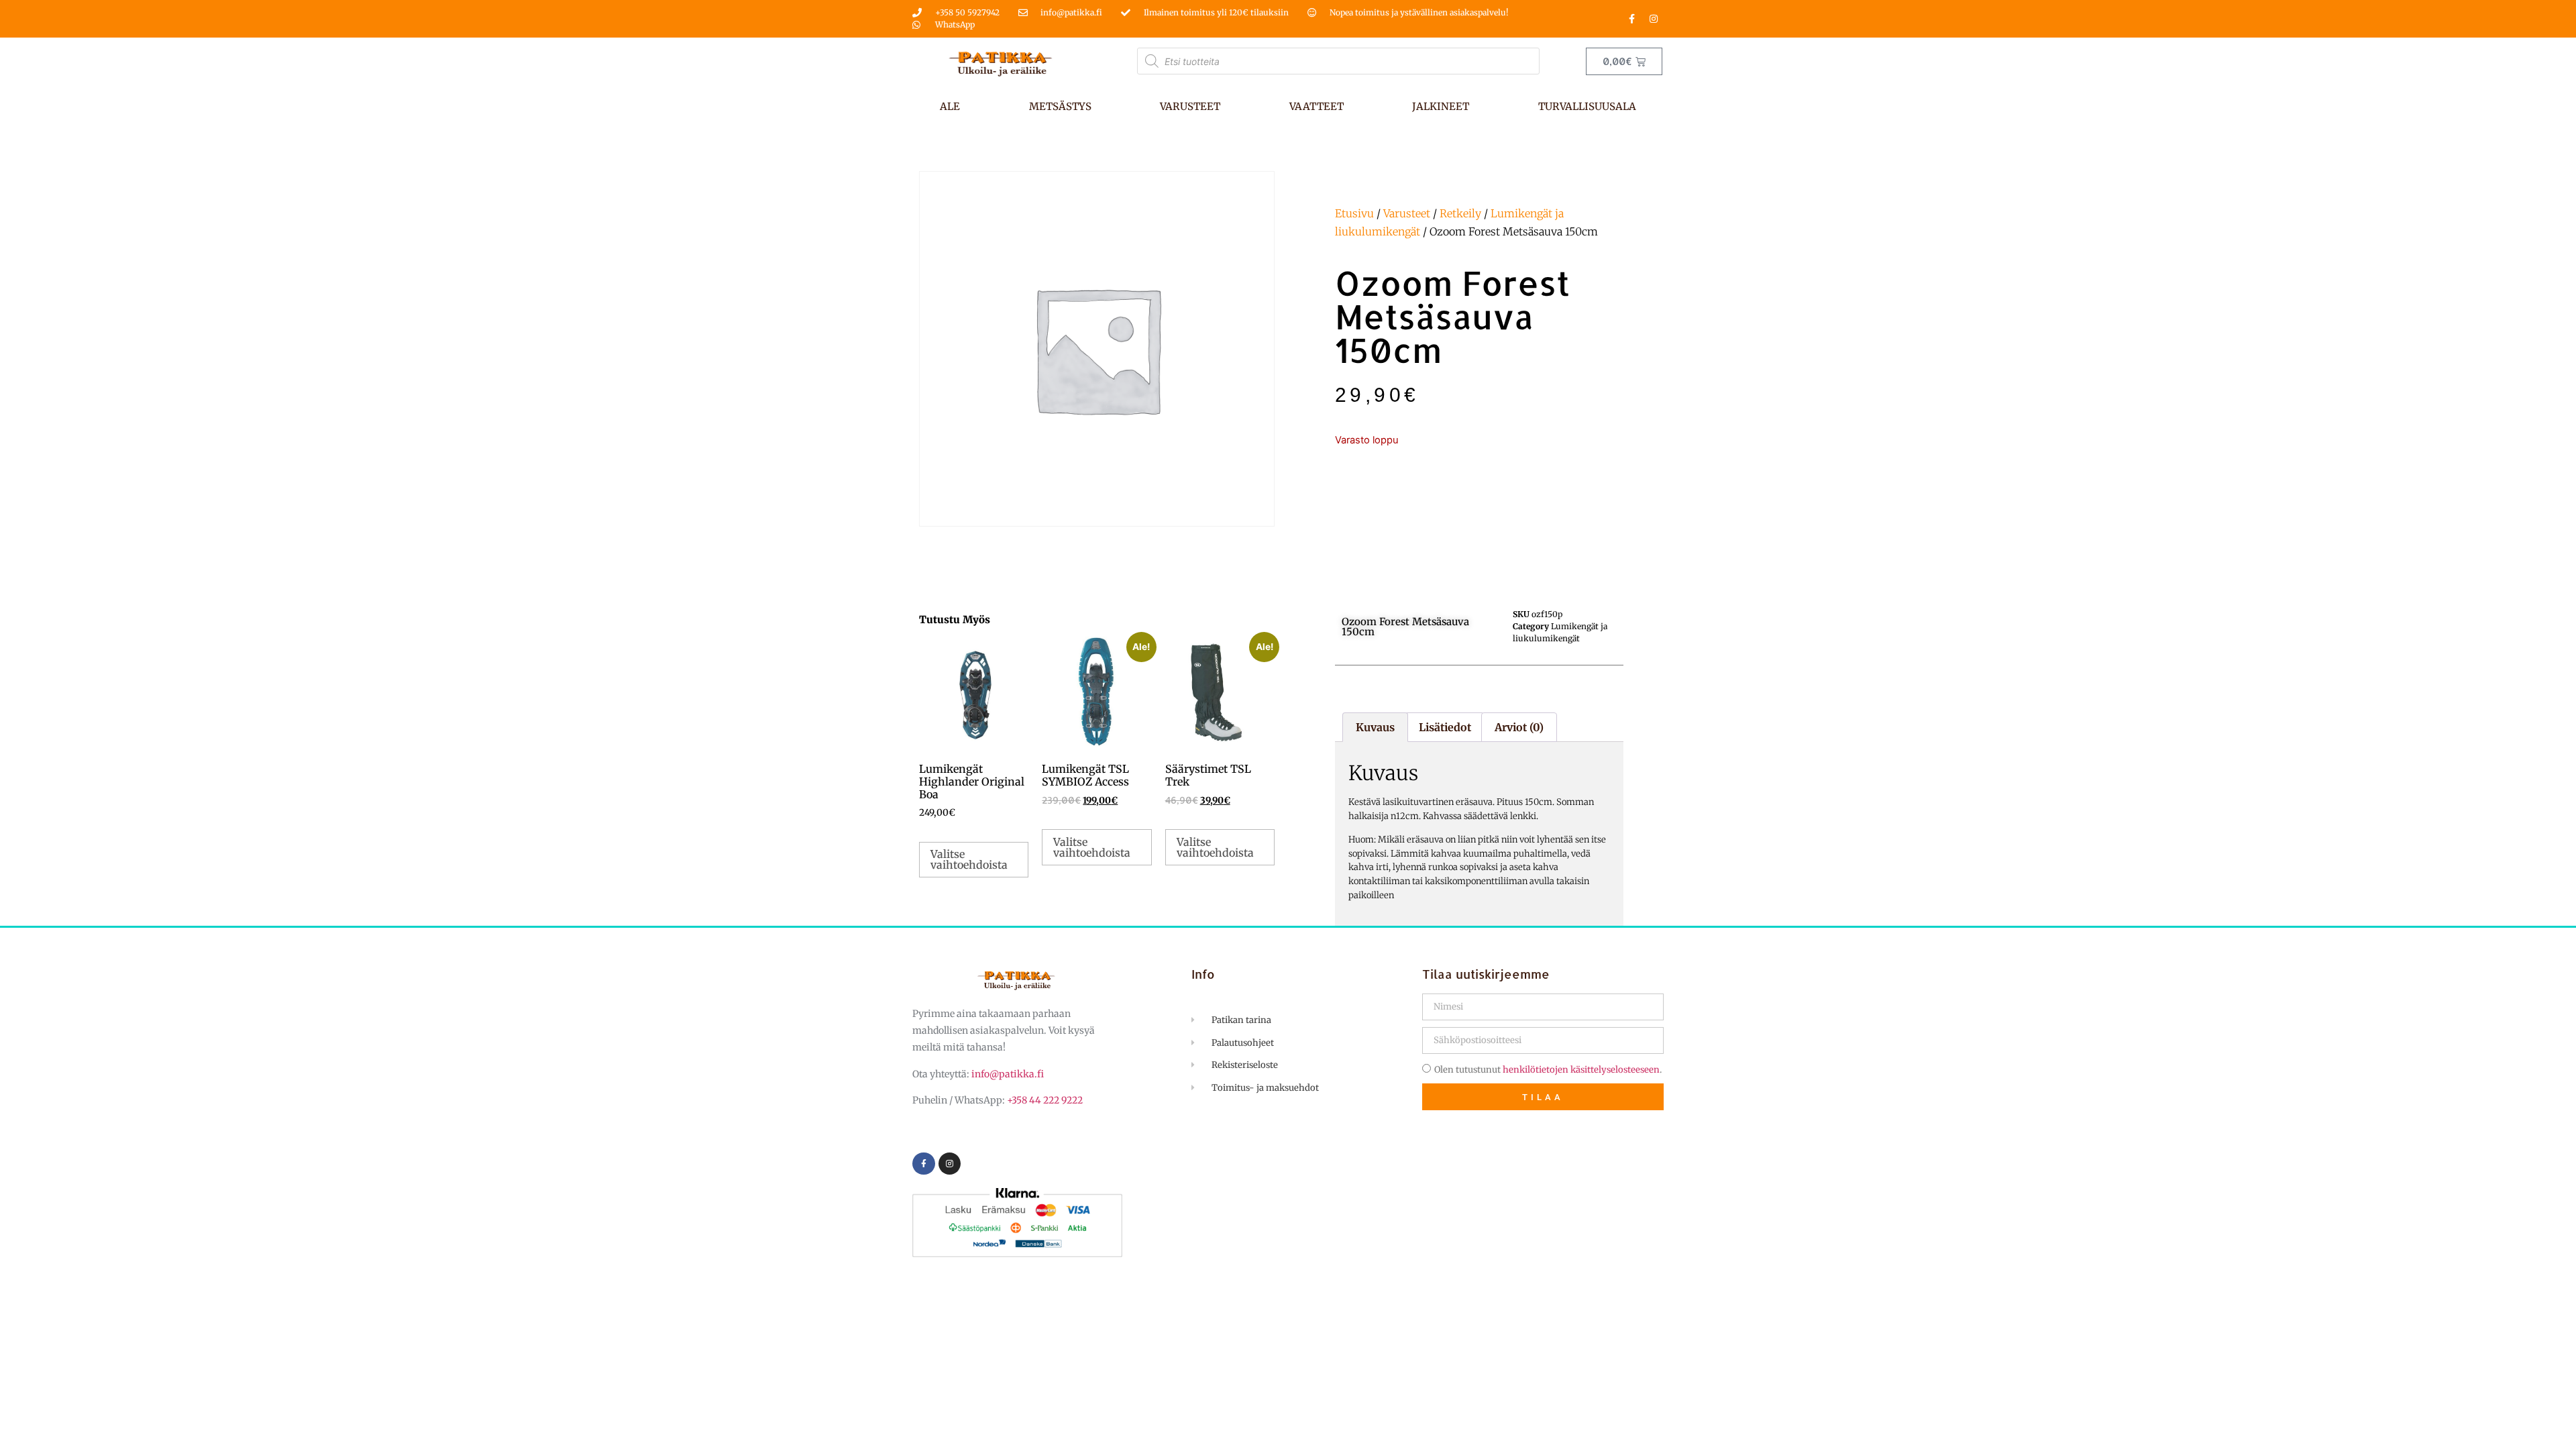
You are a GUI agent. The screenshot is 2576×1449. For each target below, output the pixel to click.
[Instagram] (1654, 19)
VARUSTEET (1190, 106)
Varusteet (1407, 213)
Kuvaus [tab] (1375, 727)
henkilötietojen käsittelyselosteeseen (1581, 1070)
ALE (950, 106)
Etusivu (1354, 213)
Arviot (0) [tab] (1519, 727)
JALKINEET (1441, 106)
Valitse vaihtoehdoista (969, 859)
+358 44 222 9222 (1045, 1100)
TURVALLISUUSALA (1587, 106)
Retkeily (1460, 213)
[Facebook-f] (1631, 19)
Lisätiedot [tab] (1445, 727)
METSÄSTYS (1060, 106)
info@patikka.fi (1008, 1074)
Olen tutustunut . (1548, 1070)
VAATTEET (1317, 106)
